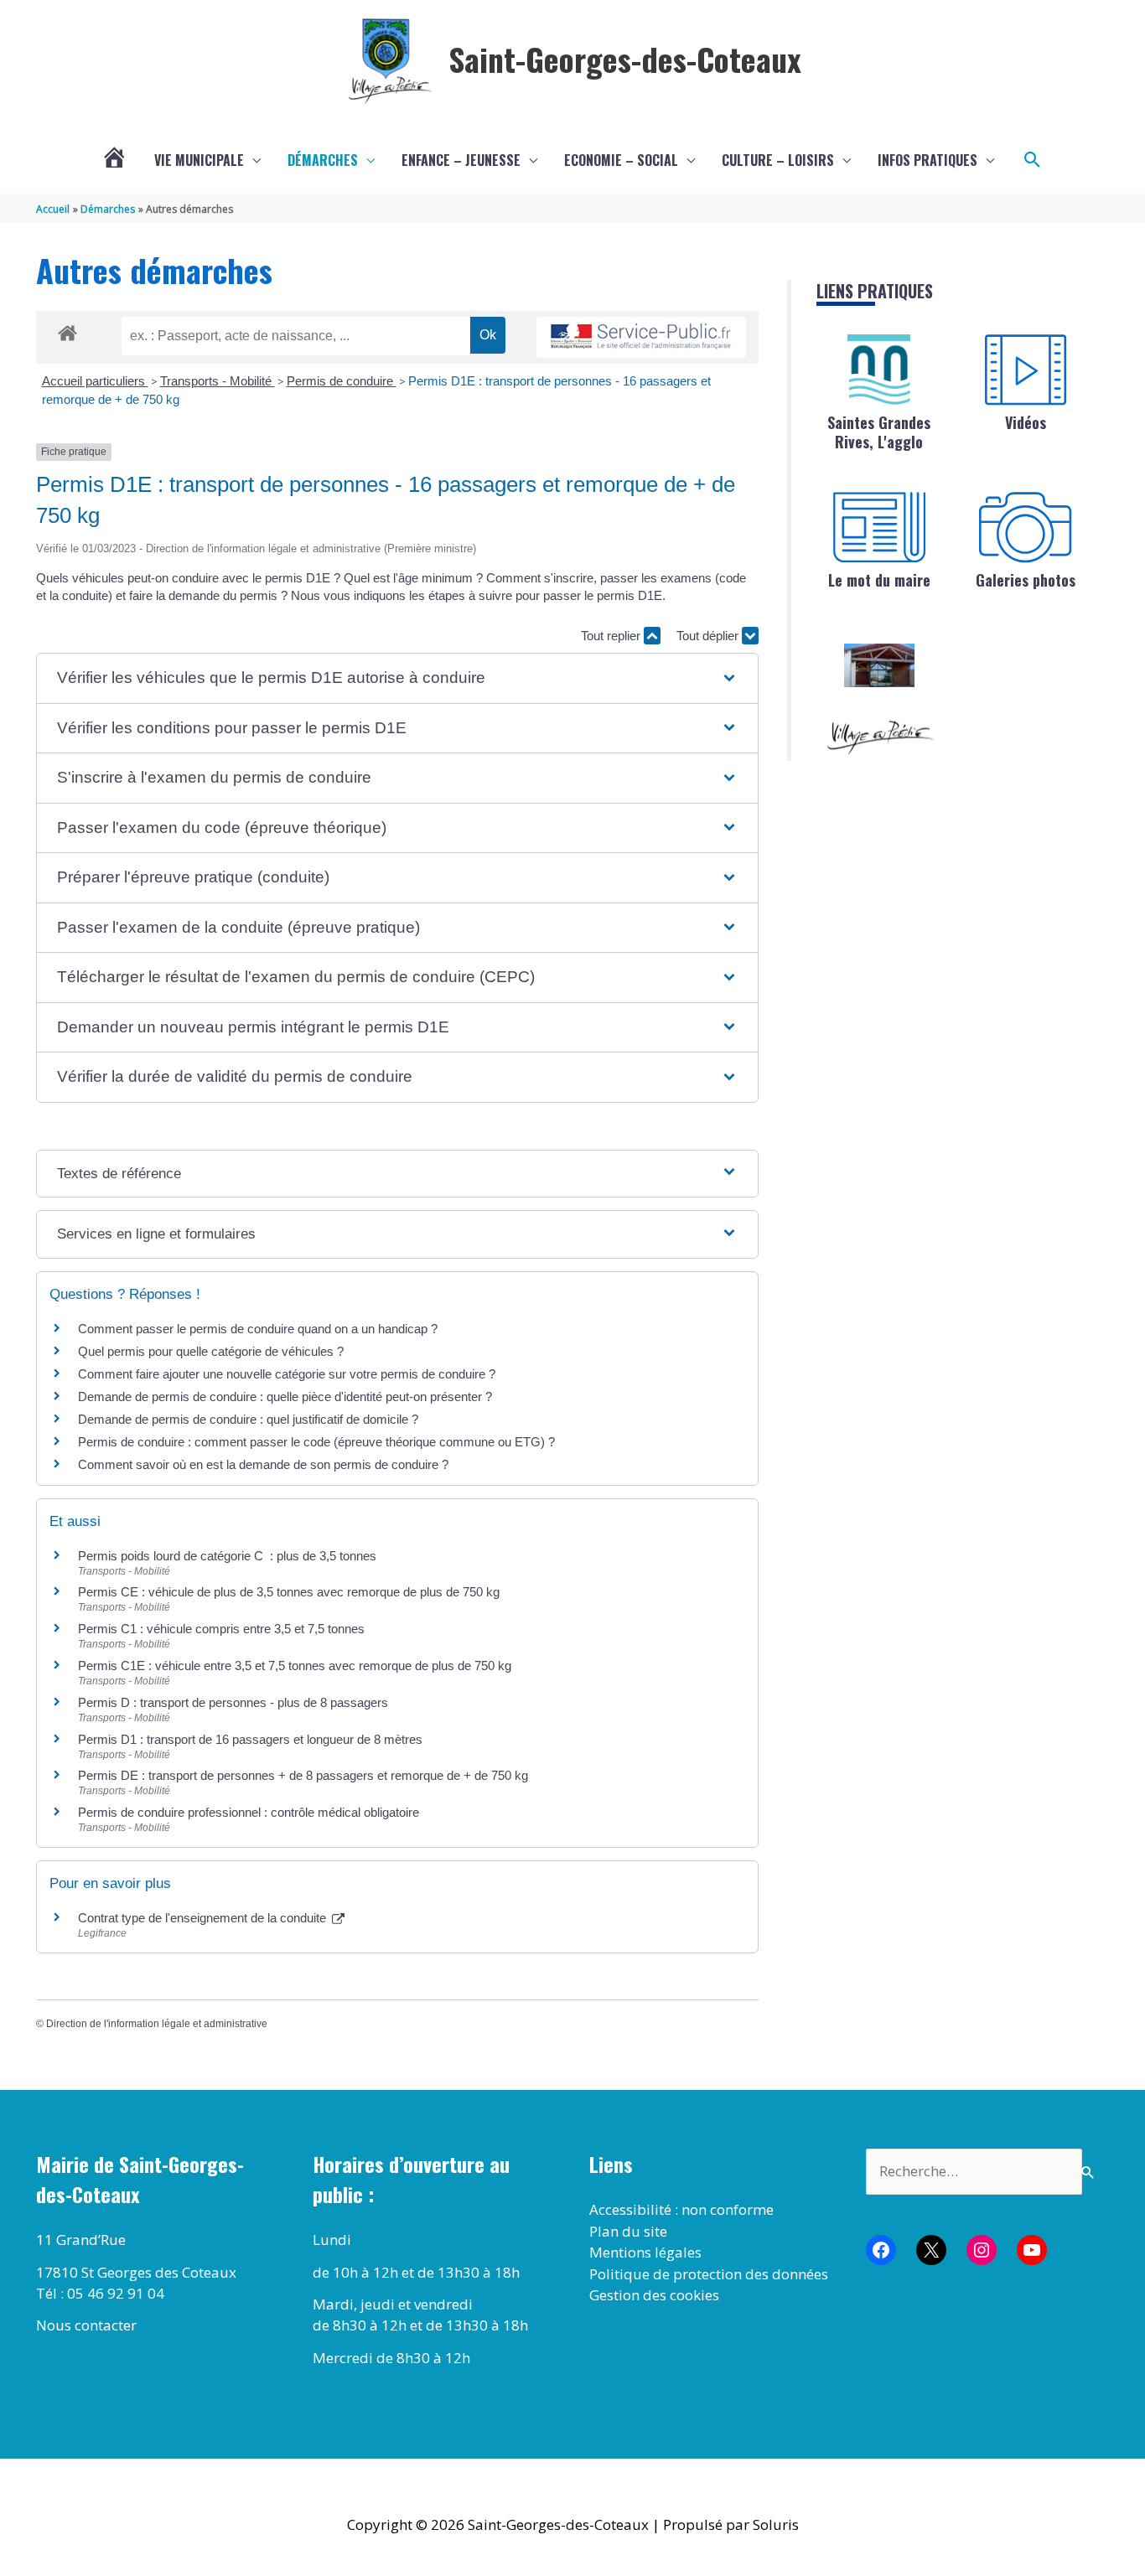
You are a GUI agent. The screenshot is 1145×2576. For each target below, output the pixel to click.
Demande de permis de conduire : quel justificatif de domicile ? (248, 1419)
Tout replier (612, 636)
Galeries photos (1026, 580)
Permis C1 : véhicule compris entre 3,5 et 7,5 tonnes (221, 1629)
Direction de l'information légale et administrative (157, 2024)
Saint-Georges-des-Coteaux (625, 59)
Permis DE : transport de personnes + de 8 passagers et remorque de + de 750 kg (303, 1775)
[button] (1033, 160)
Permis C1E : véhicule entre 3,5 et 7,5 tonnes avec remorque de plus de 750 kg (295, 1666)
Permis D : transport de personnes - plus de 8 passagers (233, 1702)
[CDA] (879, 370)
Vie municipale (199, 160)
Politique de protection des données (709, 2274)
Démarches (323, 160)
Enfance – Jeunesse (461, 160)
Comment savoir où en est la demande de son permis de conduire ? (263, 1464)
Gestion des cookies (654, 2295)
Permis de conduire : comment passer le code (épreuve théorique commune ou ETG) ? (316, 1442)
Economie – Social (621, 160)
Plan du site (628, 2231)
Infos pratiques (927, 160)
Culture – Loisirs (778, 160)
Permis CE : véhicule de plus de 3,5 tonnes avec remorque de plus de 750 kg (289, 1592)
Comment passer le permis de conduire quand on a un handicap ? (258, 1329)
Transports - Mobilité (218, 381)
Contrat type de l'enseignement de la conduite (204, 1918)
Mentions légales (645, 2252)
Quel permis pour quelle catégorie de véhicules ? (211, 1351)
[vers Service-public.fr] (641, 337)
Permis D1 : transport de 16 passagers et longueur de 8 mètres (250, 1739)
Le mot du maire (879, 580)
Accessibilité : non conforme (681, 2209)
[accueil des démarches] (67, 330)
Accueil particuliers (95, 381)
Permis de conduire (342, 381)
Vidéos (1026, 422)
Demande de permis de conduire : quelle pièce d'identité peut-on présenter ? (285, 1397)
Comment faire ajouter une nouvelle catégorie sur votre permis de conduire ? (287, 1374)
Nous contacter (86, 2325)
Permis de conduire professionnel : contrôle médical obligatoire (249, 1812)
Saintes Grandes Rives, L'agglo (879, 432)
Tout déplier (709, 636)
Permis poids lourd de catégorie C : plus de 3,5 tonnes (227, 1556)
